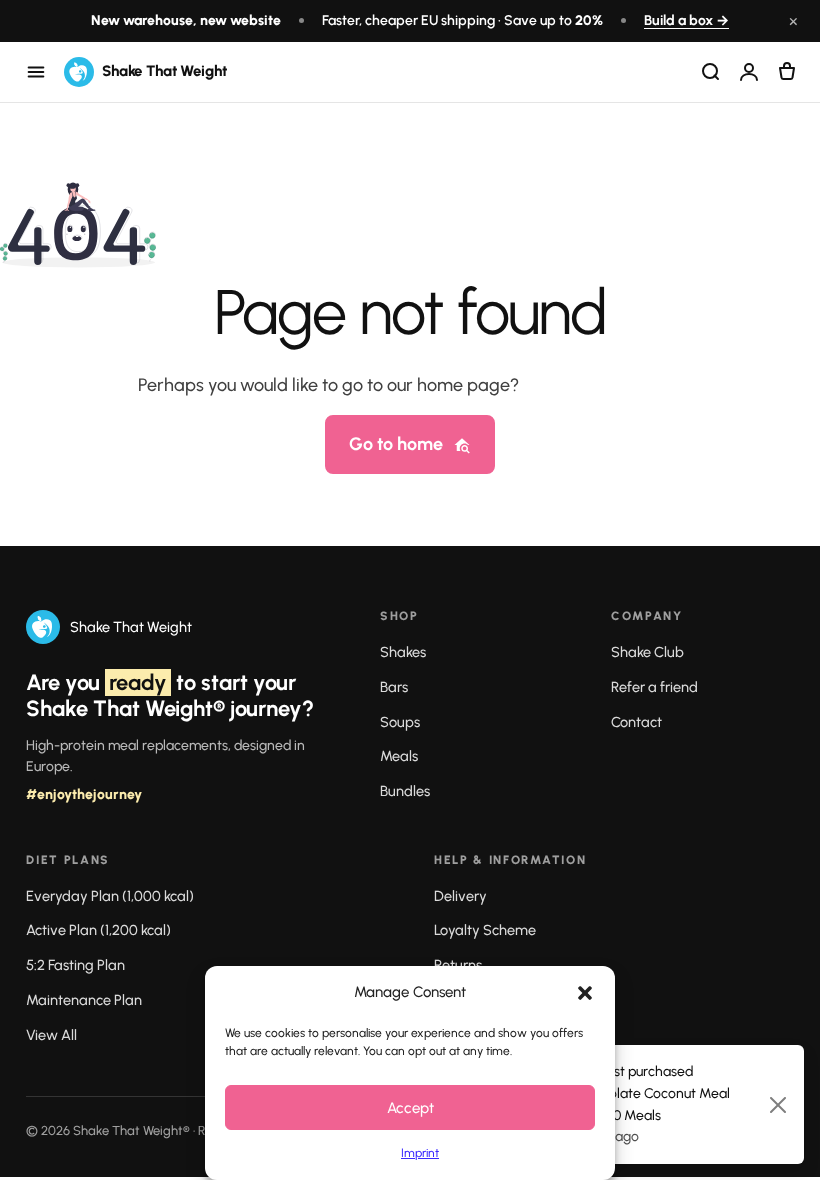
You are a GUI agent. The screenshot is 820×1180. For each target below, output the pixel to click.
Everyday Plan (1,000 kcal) (110, 896)
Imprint (420, 1153)
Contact (636, 722)
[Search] (711, 72)
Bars (394, 687)
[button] (585, 993)
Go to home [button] (396, 444)
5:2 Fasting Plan (75, 965)
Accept (410, 1108)
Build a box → (686, 20)
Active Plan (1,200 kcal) (98, 930)
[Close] (778, 1105)
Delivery (460, 896)
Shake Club (647, 652)
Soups (400, 722)
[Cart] (787, 72)
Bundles (405, 791)
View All (51, 1035)
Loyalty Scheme (485, 930)
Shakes (403, 652)
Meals (399, 756)
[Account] (749, 72)
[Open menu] (36, 72)
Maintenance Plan (84, 1000)
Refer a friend (654, 687)
